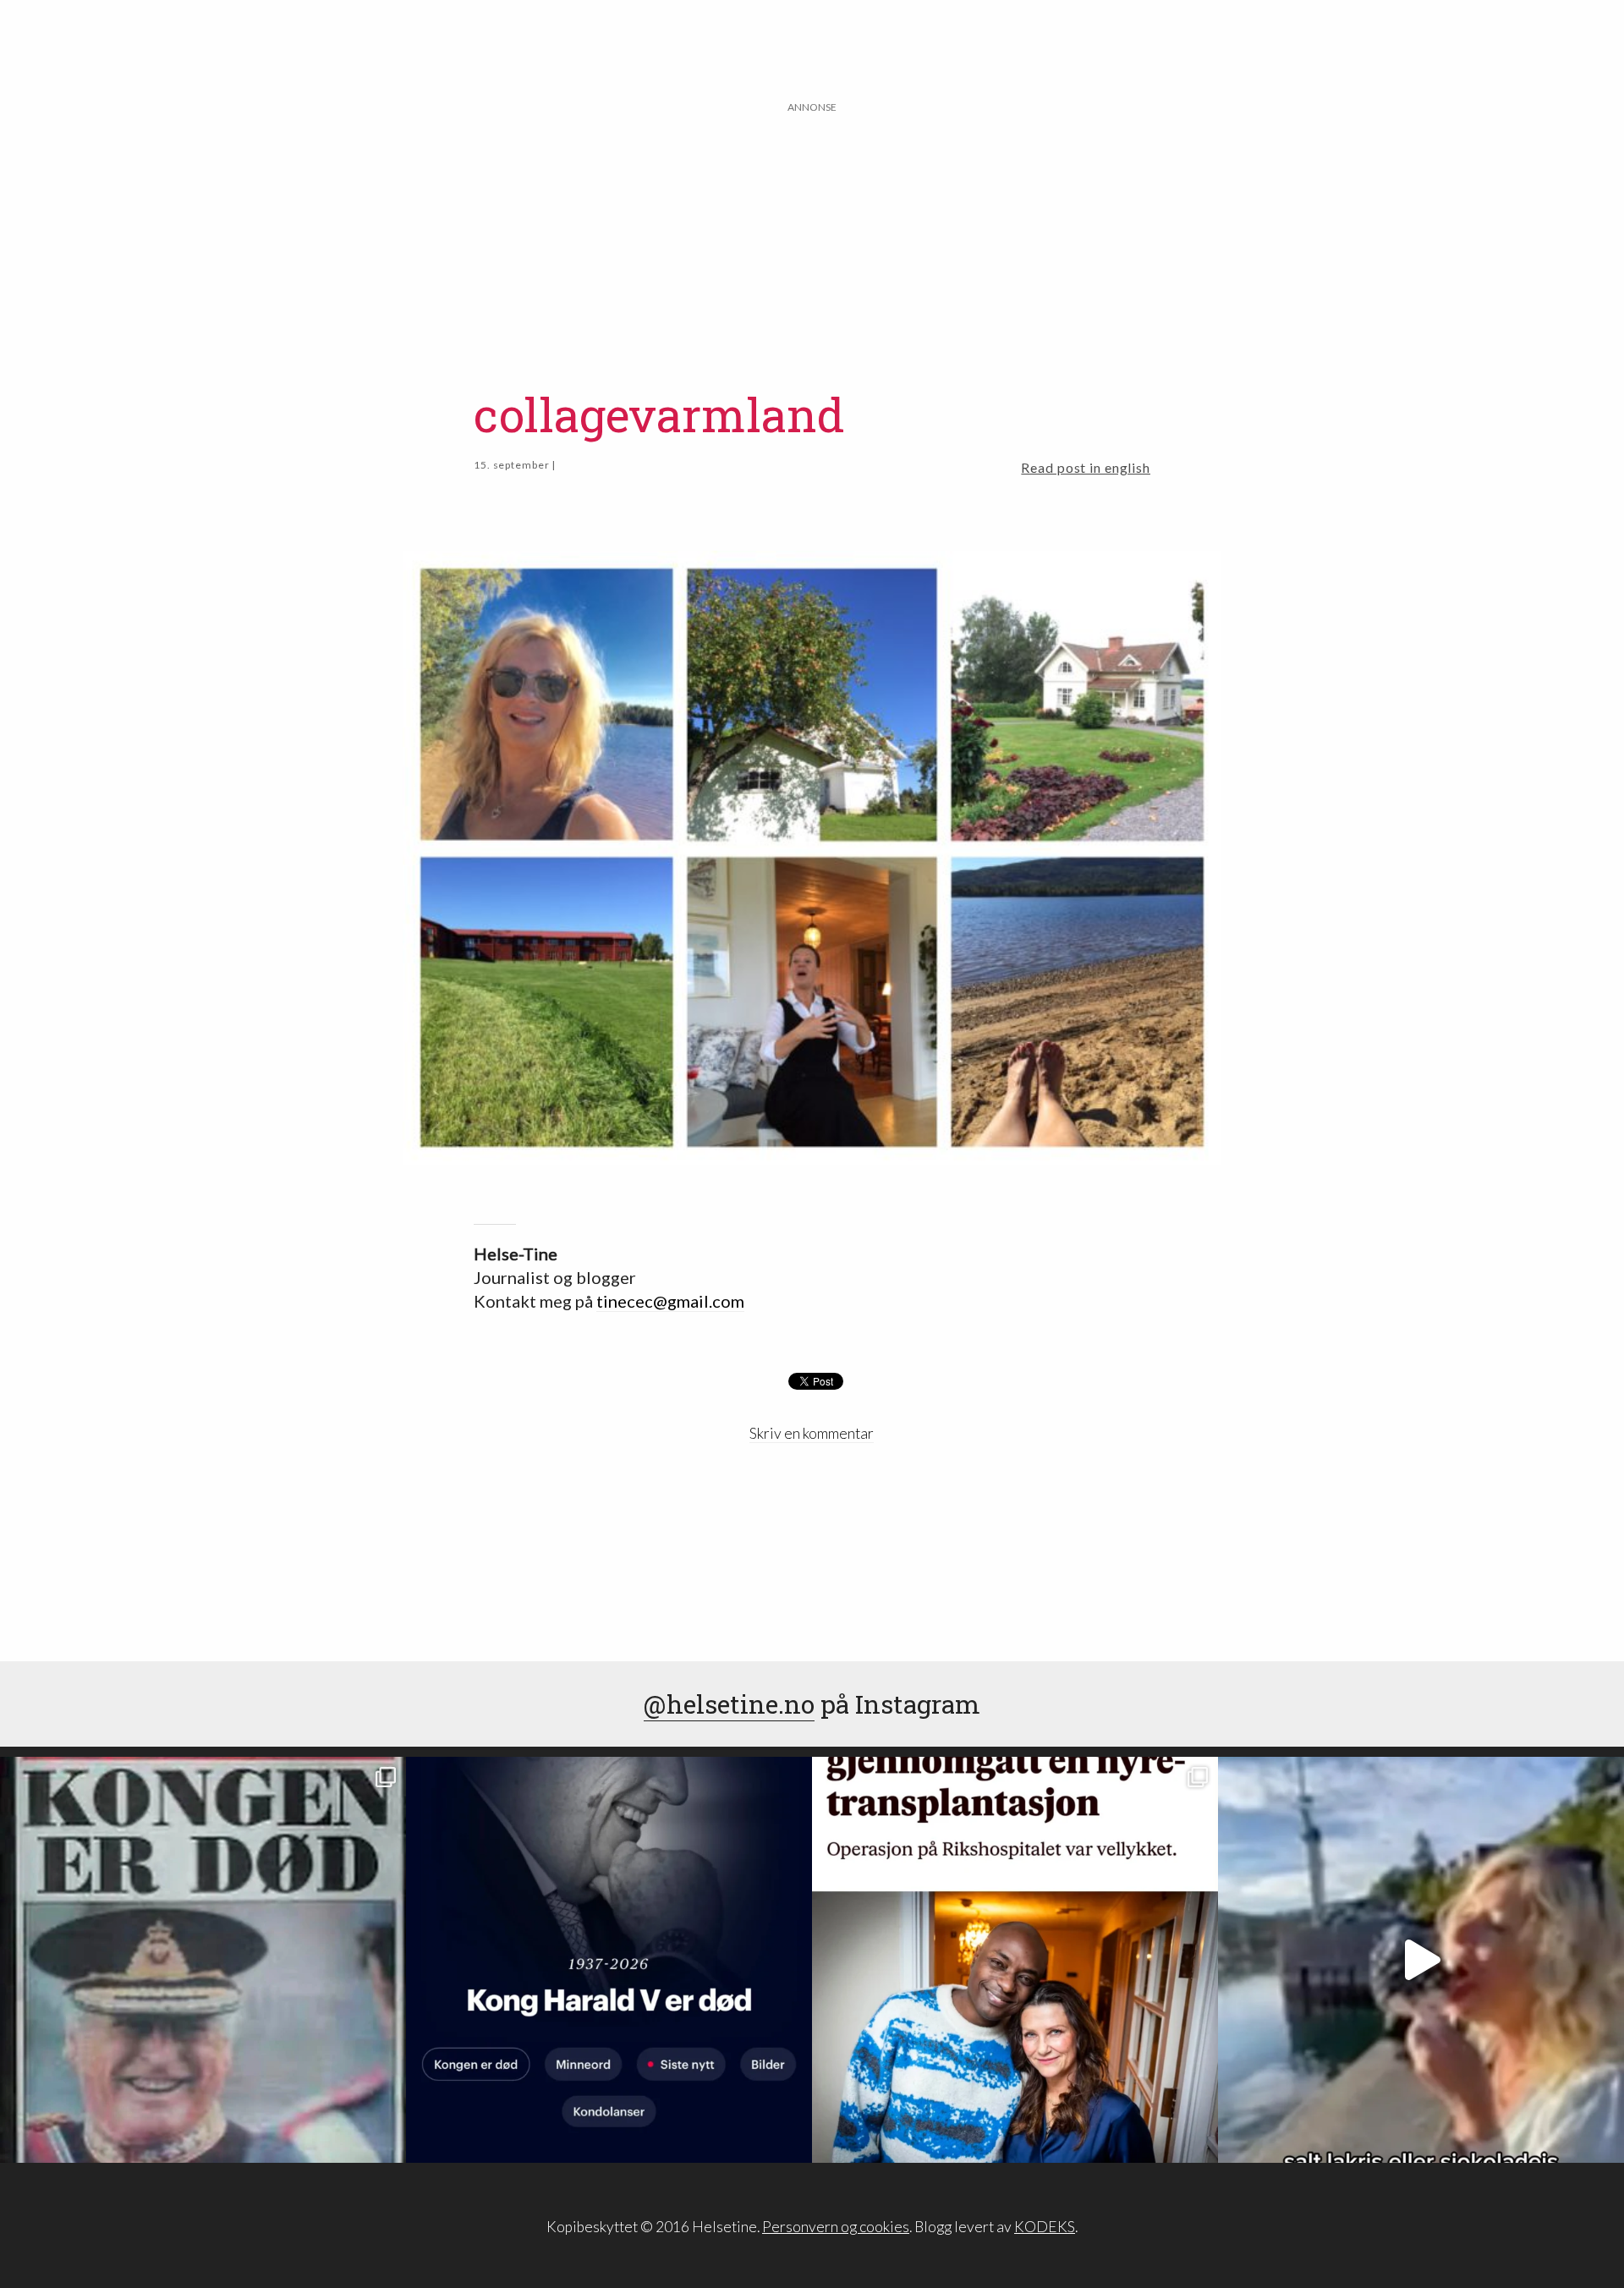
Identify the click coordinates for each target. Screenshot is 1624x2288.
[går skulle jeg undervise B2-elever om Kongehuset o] (609, 1960)
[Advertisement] (812, 234)
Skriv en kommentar (812, 1433)
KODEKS (1045, 2227)
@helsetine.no (729, 1704)
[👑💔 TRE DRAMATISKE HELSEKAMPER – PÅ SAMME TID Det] (1015, 1960)
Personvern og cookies (836, 2227)
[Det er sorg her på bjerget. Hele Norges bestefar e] (203, 1960)
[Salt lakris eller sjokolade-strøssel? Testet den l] (1421, 1960)
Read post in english (1086, 467)
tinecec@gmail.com (670, 1301)
